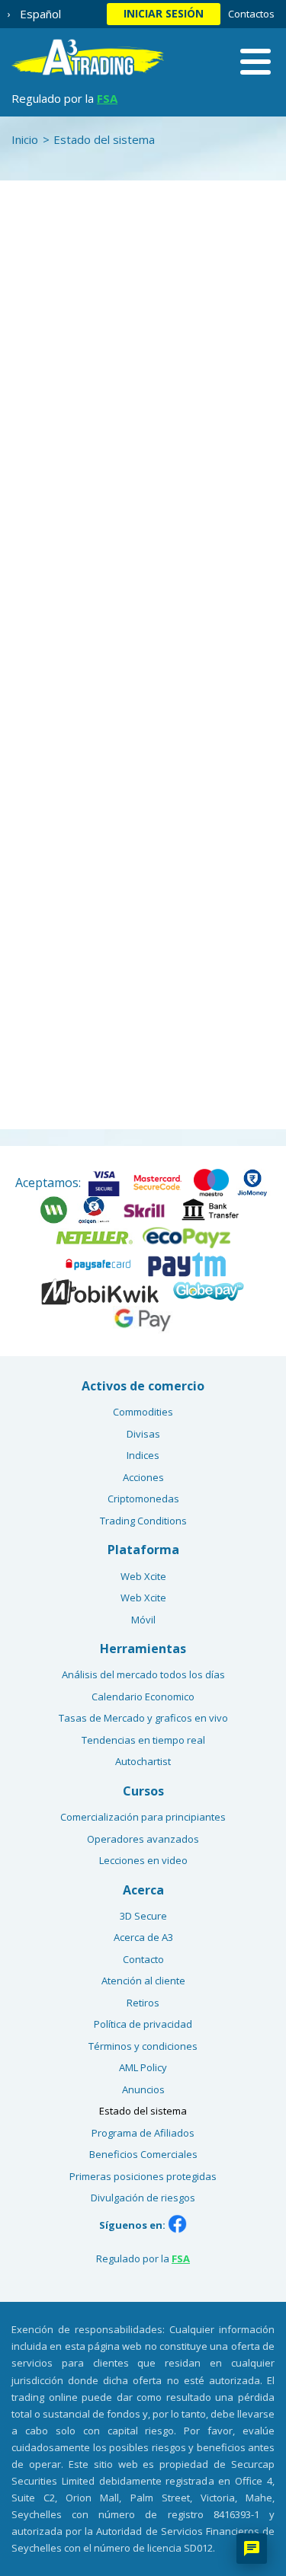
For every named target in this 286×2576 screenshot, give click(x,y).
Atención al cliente (143, 1981)
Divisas (143, 1434)
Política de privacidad (143, 2024)
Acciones (143, 1477)
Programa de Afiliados (143, 2133)
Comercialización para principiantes (143, 1817)
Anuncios (143, 2089)
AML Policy (143, 2067)
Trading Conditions (143, 1521)
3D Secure (143, 1916)
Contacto (143, 1959)
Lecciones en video (143, 1860)
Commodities (143, 1412)
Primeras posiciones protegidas (143, 2176)
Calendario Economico (143, 1697)
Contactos (251, 14)
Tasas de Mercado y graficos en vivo (143, 1718)
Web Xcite (143, 1576)
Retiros (143, 2003)
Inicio (25, 139)
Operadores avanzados (143, 1839)
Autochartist (143, 1761)
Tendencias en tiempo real (143, 1740)
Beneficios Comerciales (143, 2154)
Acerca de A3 (143, 1937)
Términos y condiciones (143, 2046)
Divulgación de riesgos (143, 2198)
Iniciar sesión (164, 13)
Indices (143, 1455)
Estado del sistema (143, 2111)
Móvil (143, 1620)
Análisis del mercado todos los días (143, 1674)
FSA (107, 98)
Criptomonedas (143, 1499)
